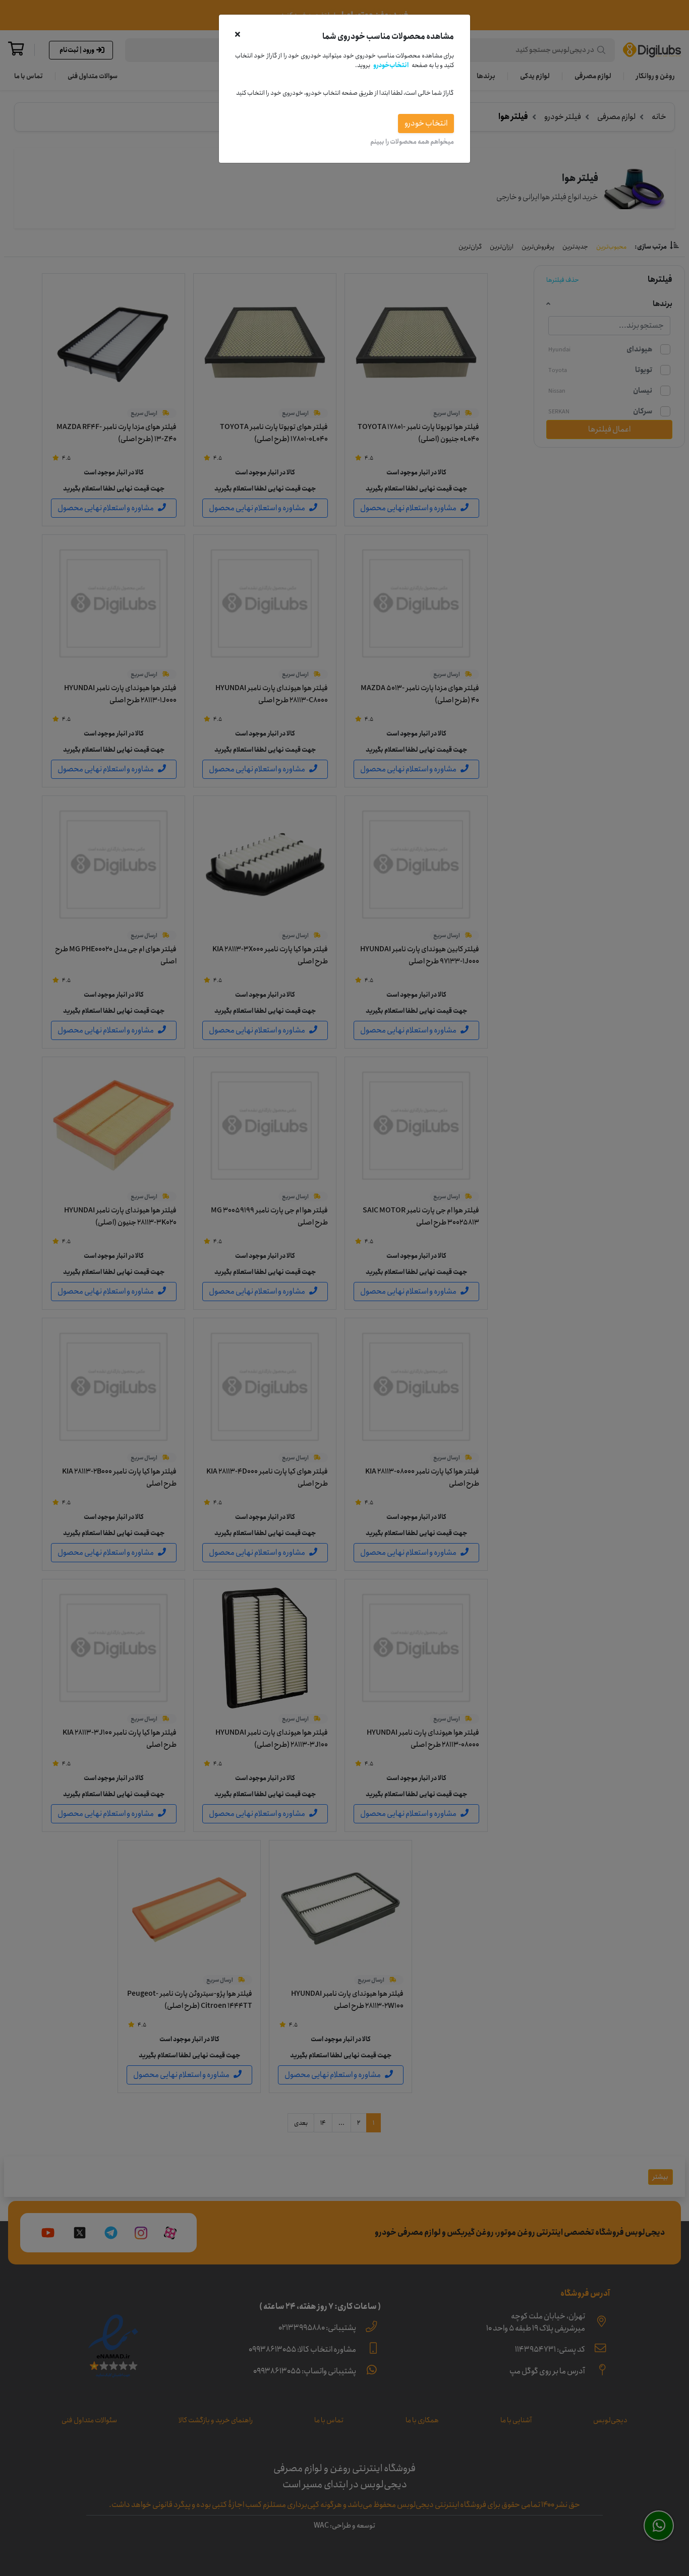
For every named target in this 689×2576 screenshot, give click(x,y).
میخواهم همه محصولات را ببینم (412, 142)
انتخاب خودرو (426, 123)
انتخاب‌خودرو (391, 65)
